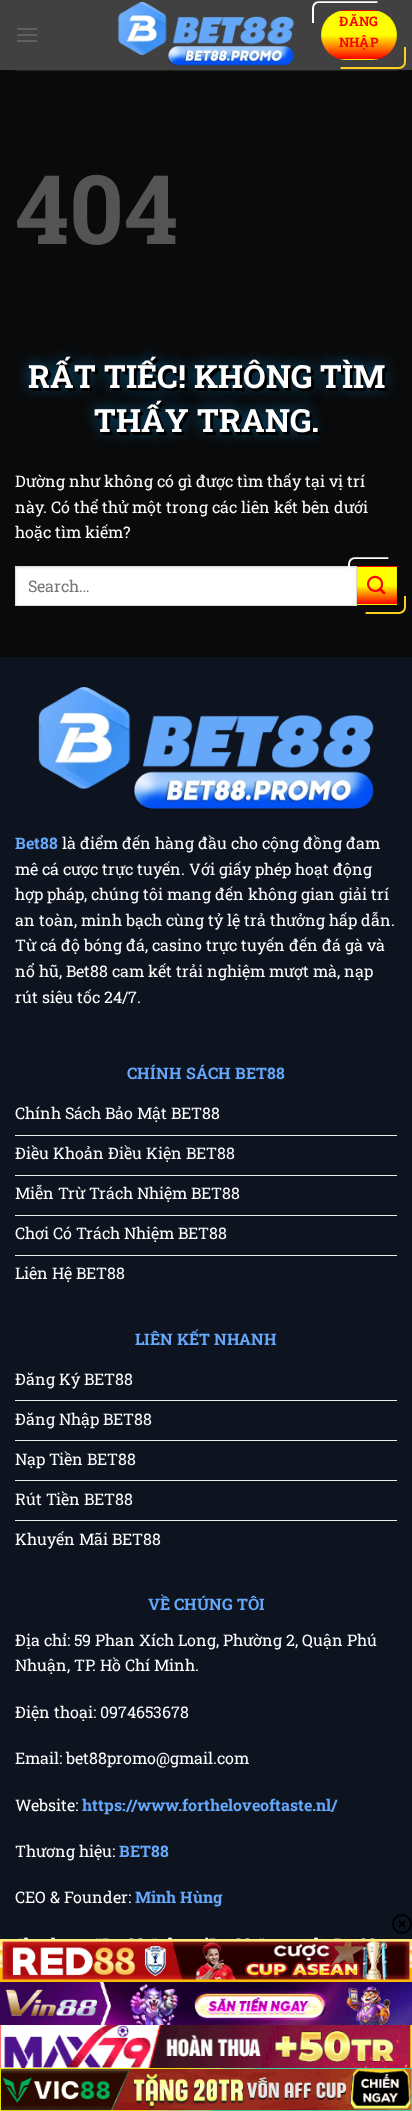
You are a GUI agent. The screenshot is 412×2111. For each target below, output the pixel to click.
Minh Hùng (178, 1896)
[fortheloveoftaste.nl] (206, 35)
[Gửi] (377, 585)
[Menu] (27, 34)
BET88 (144, 1850)
